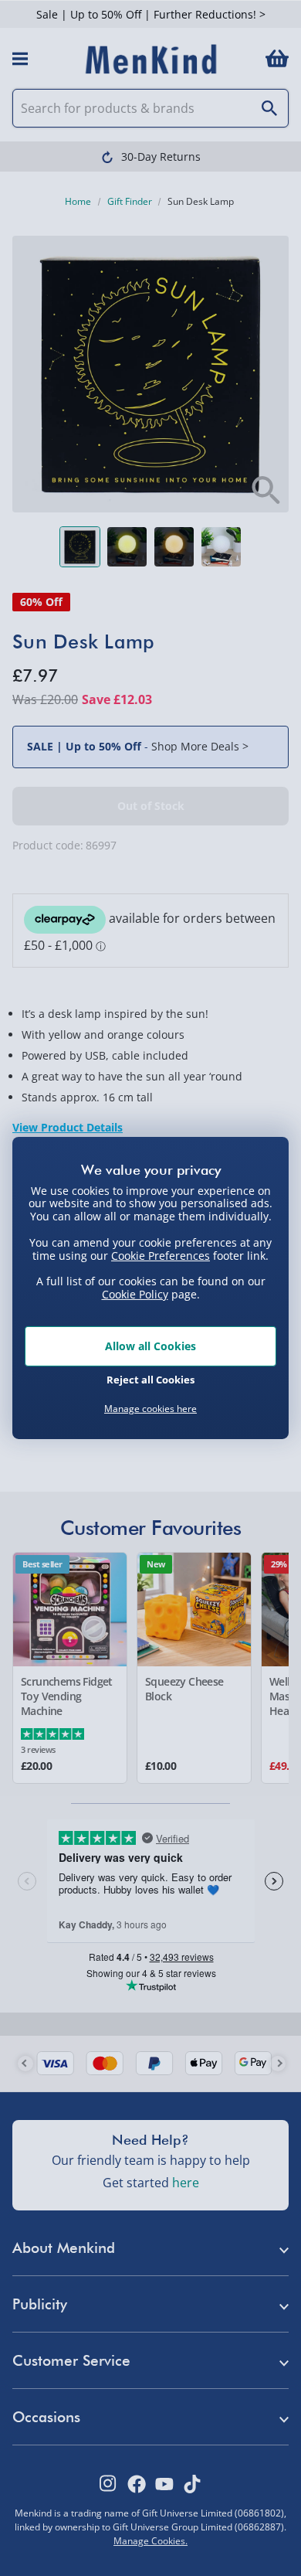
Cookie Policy (135, 1294)
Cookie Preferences (161, 1255)
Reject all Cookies (150, 1380)
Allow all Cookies (150, 1346)
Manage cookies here (150, 1409)
